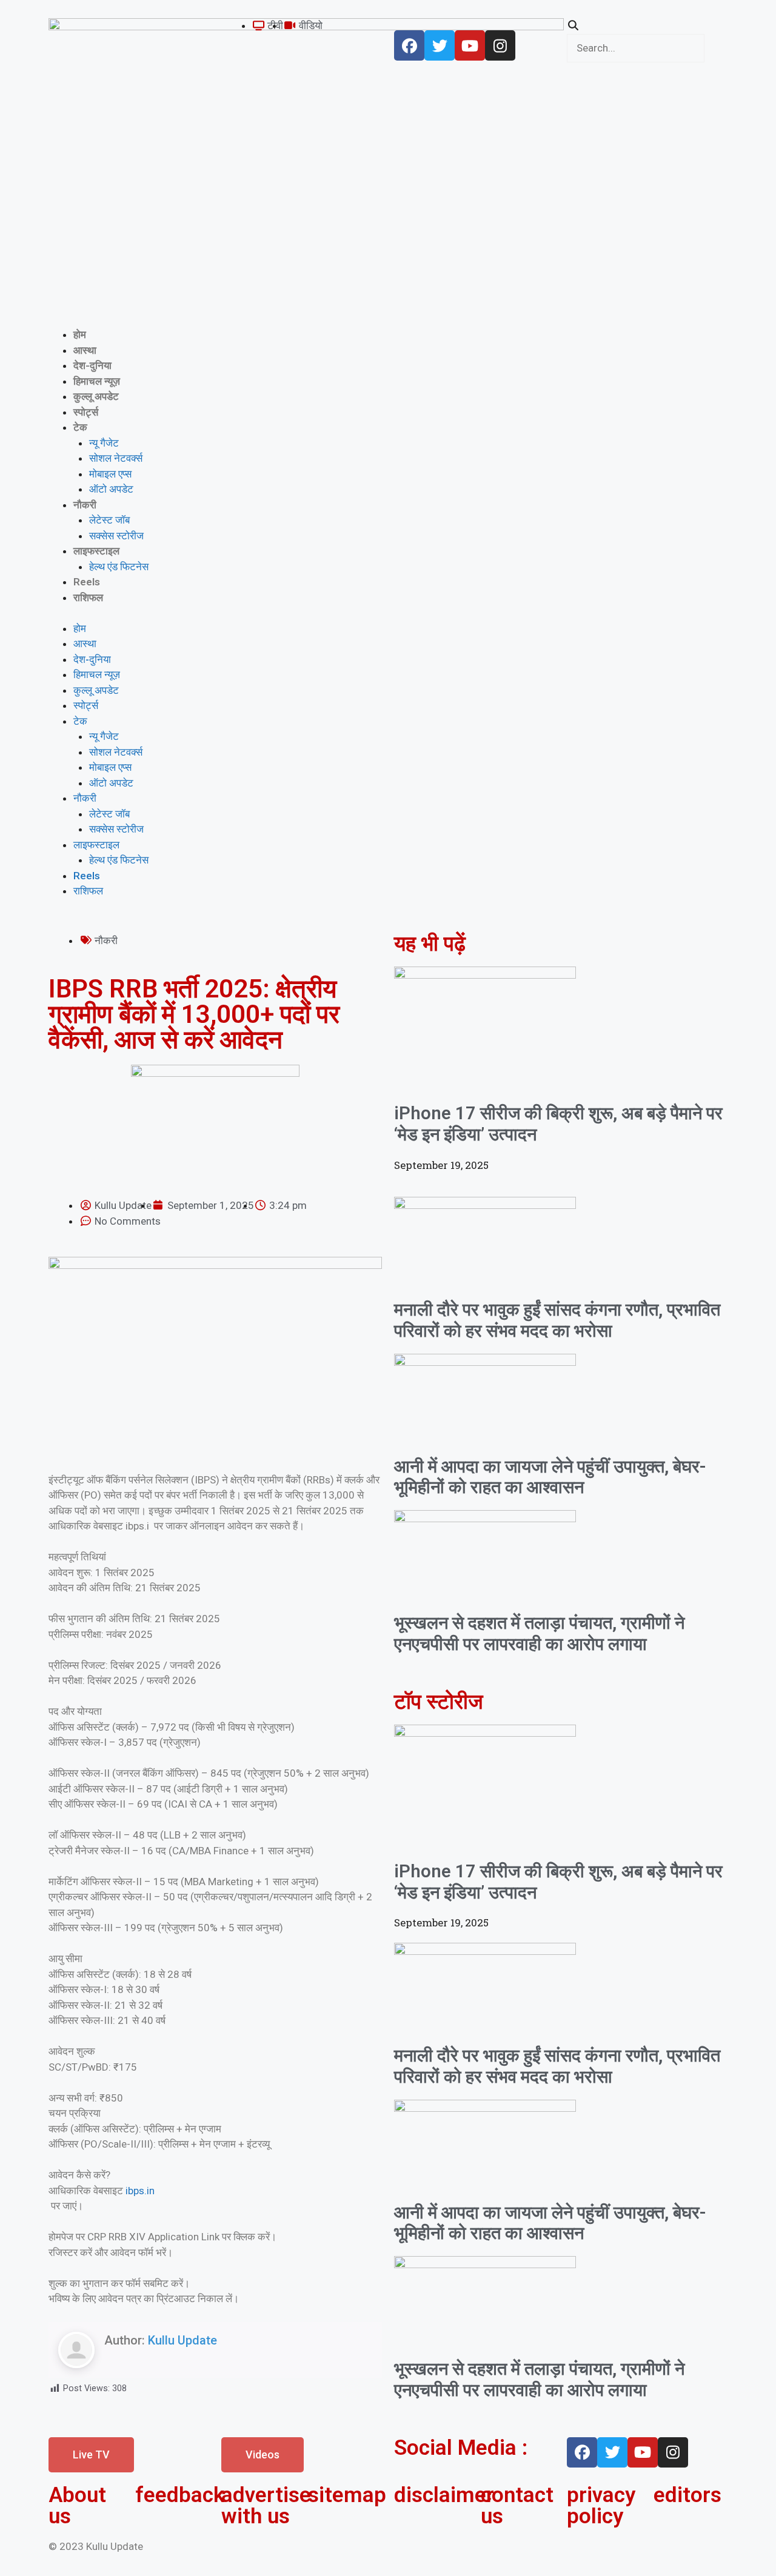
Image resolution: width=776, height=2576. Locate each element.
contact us (517, 2506)
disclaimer (444, 2495)
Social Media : (461, 2448)
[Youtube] (470, 45)
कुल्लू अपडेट (96, 396)
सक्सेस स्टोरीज (116, 536)
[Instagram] (500, 45)
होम (80, 334)
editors (687, 2495)
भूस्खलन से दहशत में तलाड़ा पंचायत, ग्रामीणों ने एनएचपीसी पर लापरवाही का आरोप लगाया (539, 1633)
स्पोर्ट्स (86, 412)
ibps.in (140, 2191)
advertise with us (266, 2506)
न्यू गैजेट (104, 443)
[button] (647, 26)
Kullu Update (182, 2340)
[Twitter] (440, 45)
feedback (180, 2495)
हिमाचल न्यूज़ (97, 381)
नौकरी (85, 505)
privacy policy (601, 2506)
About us (77, 2506)
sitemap (347, 2495)
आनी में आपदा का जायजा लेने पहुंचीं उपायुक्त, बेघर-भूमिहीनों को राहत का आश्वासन (550, 1477)
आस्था (85, 350)
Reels (87, 582)
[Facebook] (409, 45)
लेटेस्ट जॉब (109, 520)
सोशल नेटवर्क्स (116, 458)
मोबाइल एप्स (110, 474)
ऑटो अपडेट (111, 489)
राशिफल (88, 597)
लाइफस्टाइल (96, 551)
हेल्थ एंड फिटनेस (119, 567)
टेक (80, 427)
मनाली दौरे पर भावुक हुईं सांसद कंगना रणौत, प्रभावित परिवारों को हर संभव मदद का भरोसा (557, 1320)
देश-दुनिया (92, 365)
